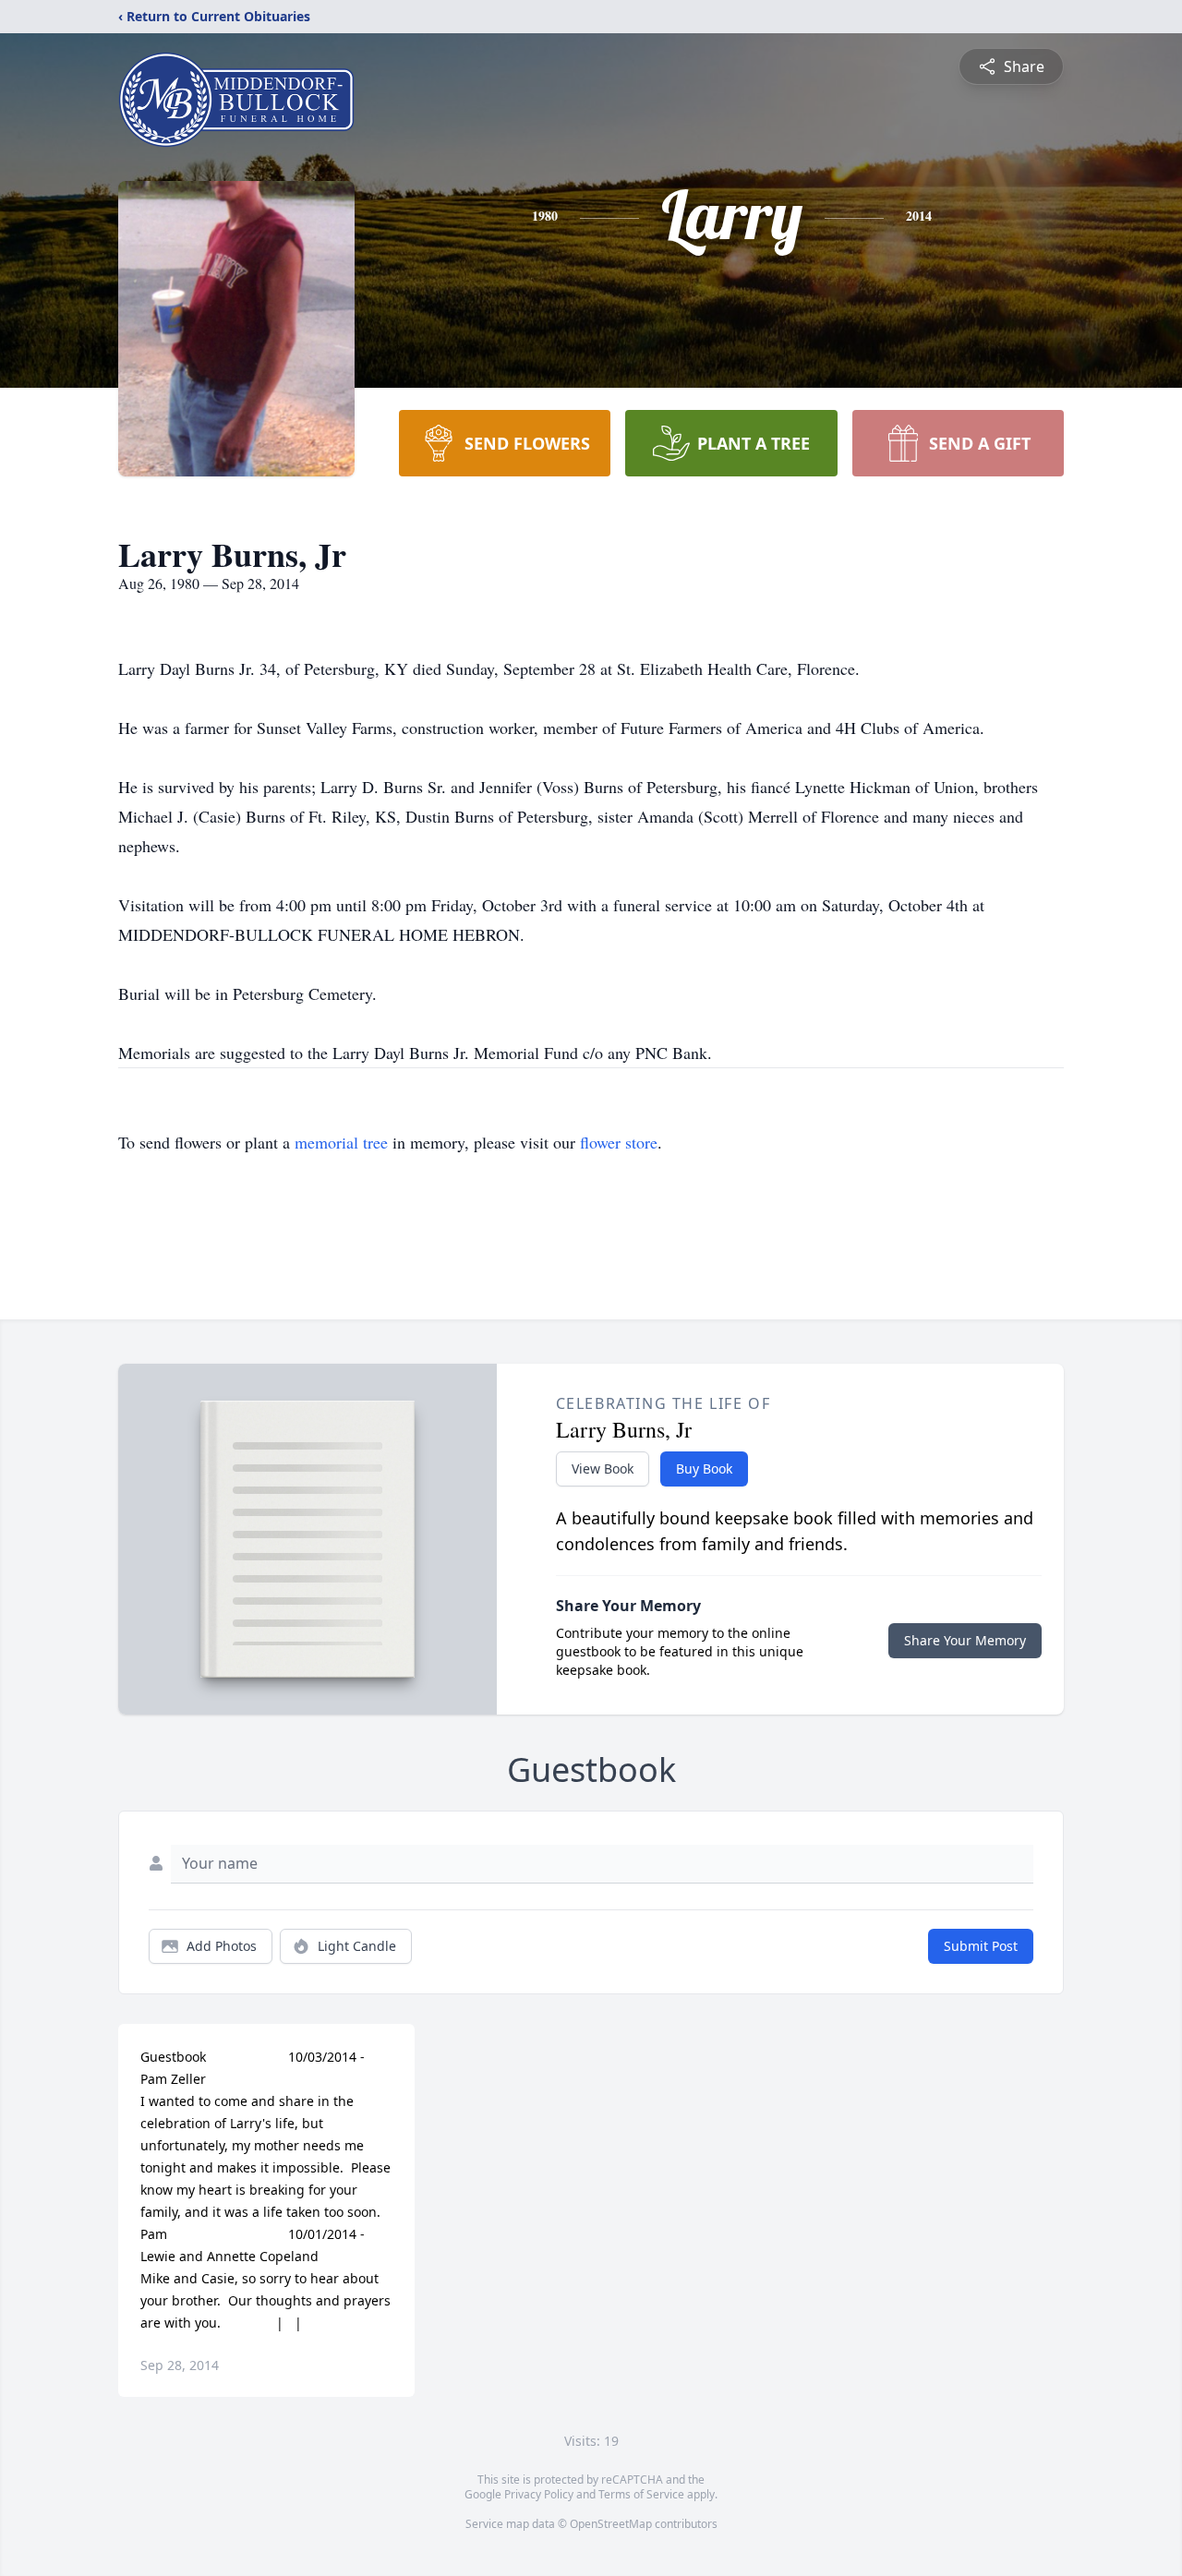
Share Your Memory (965, 1640)
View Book (603, 1469)
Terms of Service (641, 2494)
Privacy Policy (539, 2494)
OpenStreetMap (611, 2524)
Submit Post (981, 1946)
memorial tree (341, 1142)
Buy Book (704, 1469)
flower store (619, 1142)
